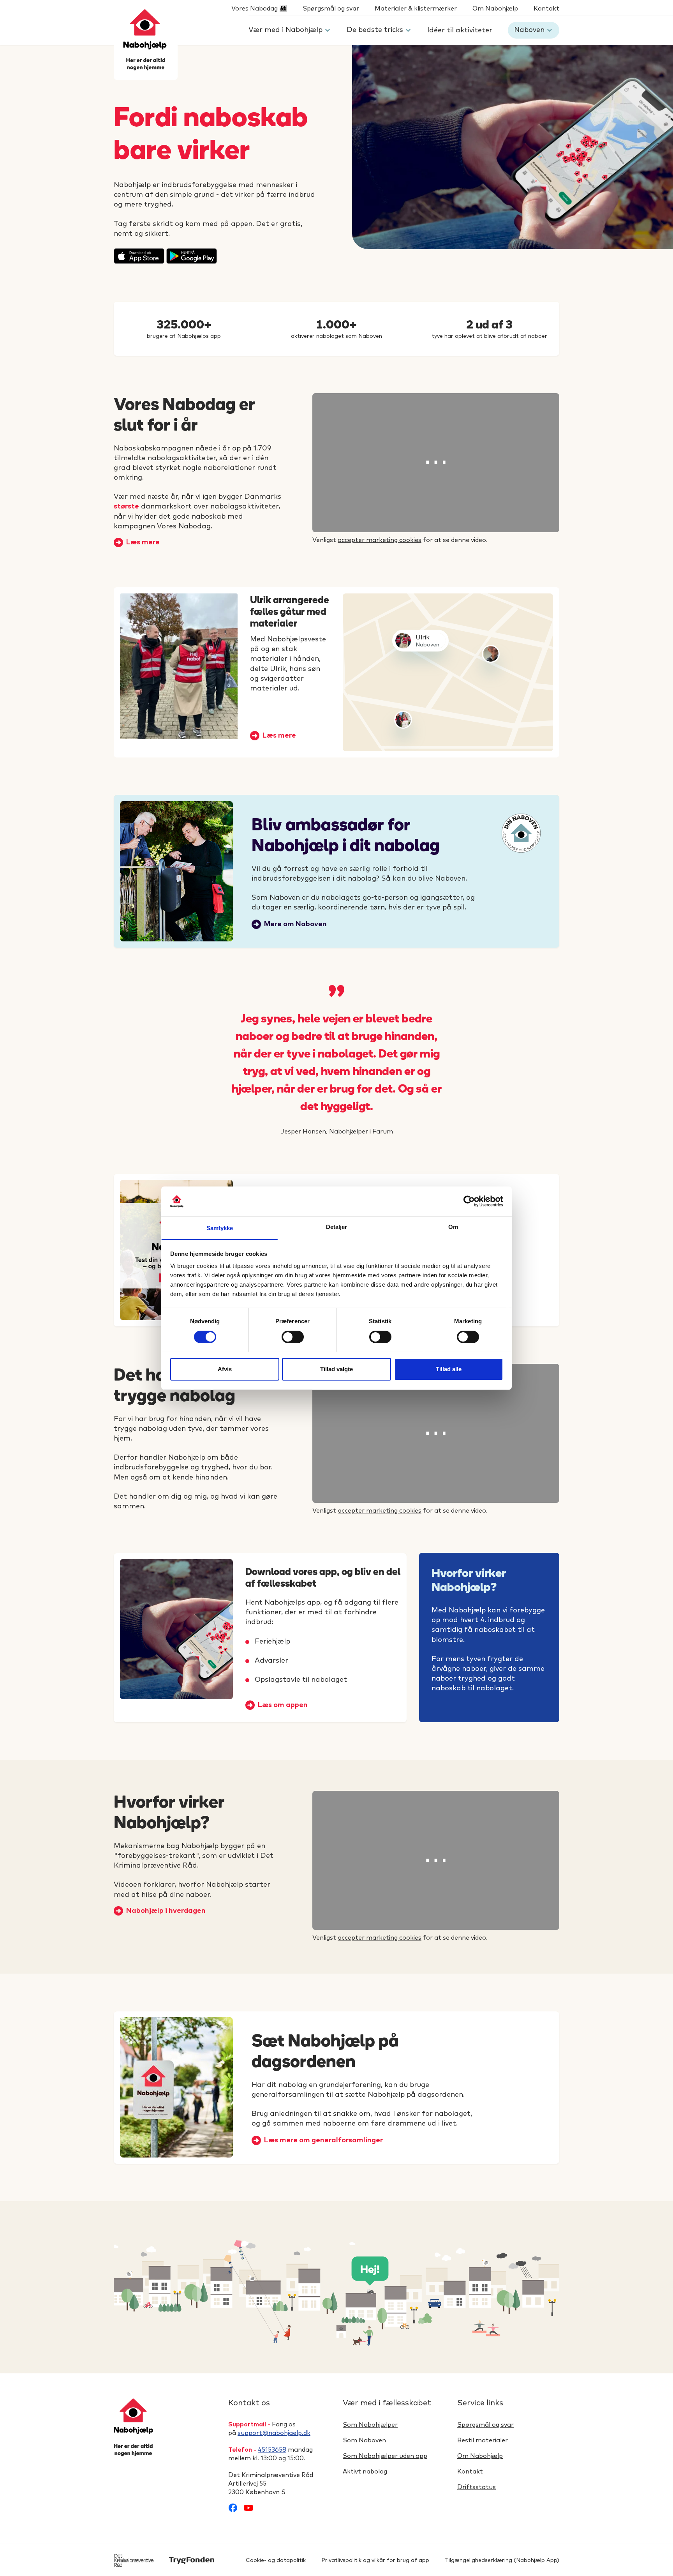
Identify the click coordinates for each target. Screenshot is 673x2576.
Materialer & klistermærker (416, 9)
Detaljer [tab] (337, 1227)
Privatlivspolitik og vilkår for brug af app (375, 2560)
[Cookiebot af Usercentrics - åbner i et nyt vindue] (469, 1201)
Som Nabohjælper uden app (385, 2456)
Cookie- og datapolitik (276, 2560)
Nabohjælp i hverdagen (166, 1911)
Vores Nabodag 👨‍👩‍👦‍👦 (259, 9)
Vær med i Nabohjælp (285, 30)
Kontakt (546, 9)
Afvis (225, 1369)
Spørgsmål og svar (331, 9)
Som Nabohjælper (370, 2425)
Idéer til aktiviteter (460, 30)
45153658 (272, 2450)
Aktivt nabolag (365, 2472)
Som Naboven (364, 2440)
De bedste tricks (375, 30)
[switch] (293, 1337)
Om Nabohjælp (495, 9)
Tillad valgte (336, 1369)
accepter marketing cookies (380, 540)
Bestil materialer (483, 2440)
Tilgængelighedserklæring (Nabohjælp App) (502, 2560)
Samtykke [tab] (220, 1228)
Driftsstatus (477, 2487)
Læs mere (143, 542)
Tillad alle (449, 1369)
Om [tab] (453, 1227)
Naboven (529, 30)
